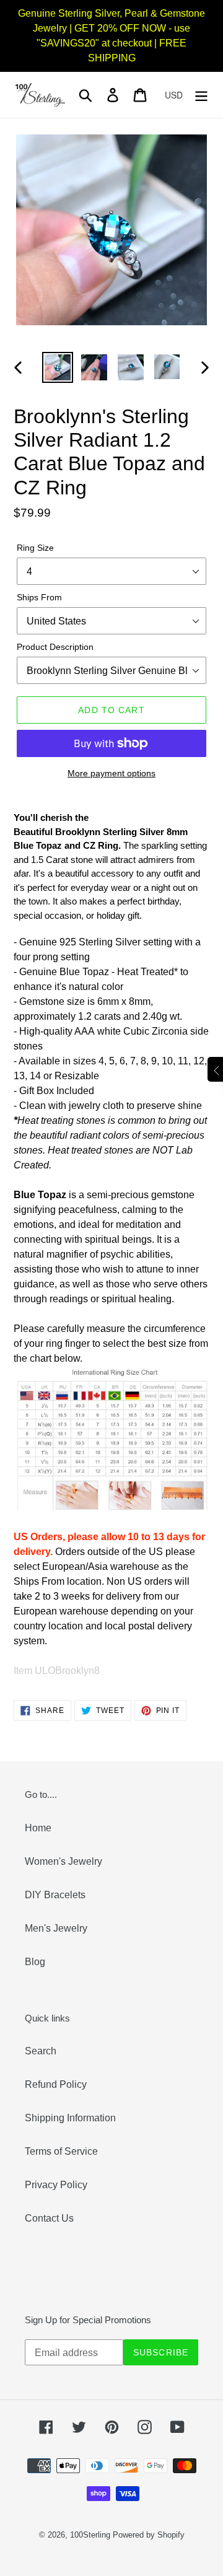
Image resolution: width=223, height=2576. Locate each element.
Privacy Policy (56, 2185)
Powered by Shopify (149, 2535)
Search (41, 2051)
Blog (35, 1962)
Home (38, 1828)
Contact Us (49, 2218)
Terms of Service (61, 2151)
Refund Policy (56, 2084)
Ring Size (35, 548)
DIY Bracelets (55, 1895)
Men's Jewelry (56, 1928)
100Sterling (90, 2535)
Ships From (39, 597)
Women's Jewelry (63, 1861)
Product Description (55, 647)
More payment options (111, 773)
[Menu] (201, 95)
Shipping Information (70, 2118)
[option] (57, 367)
